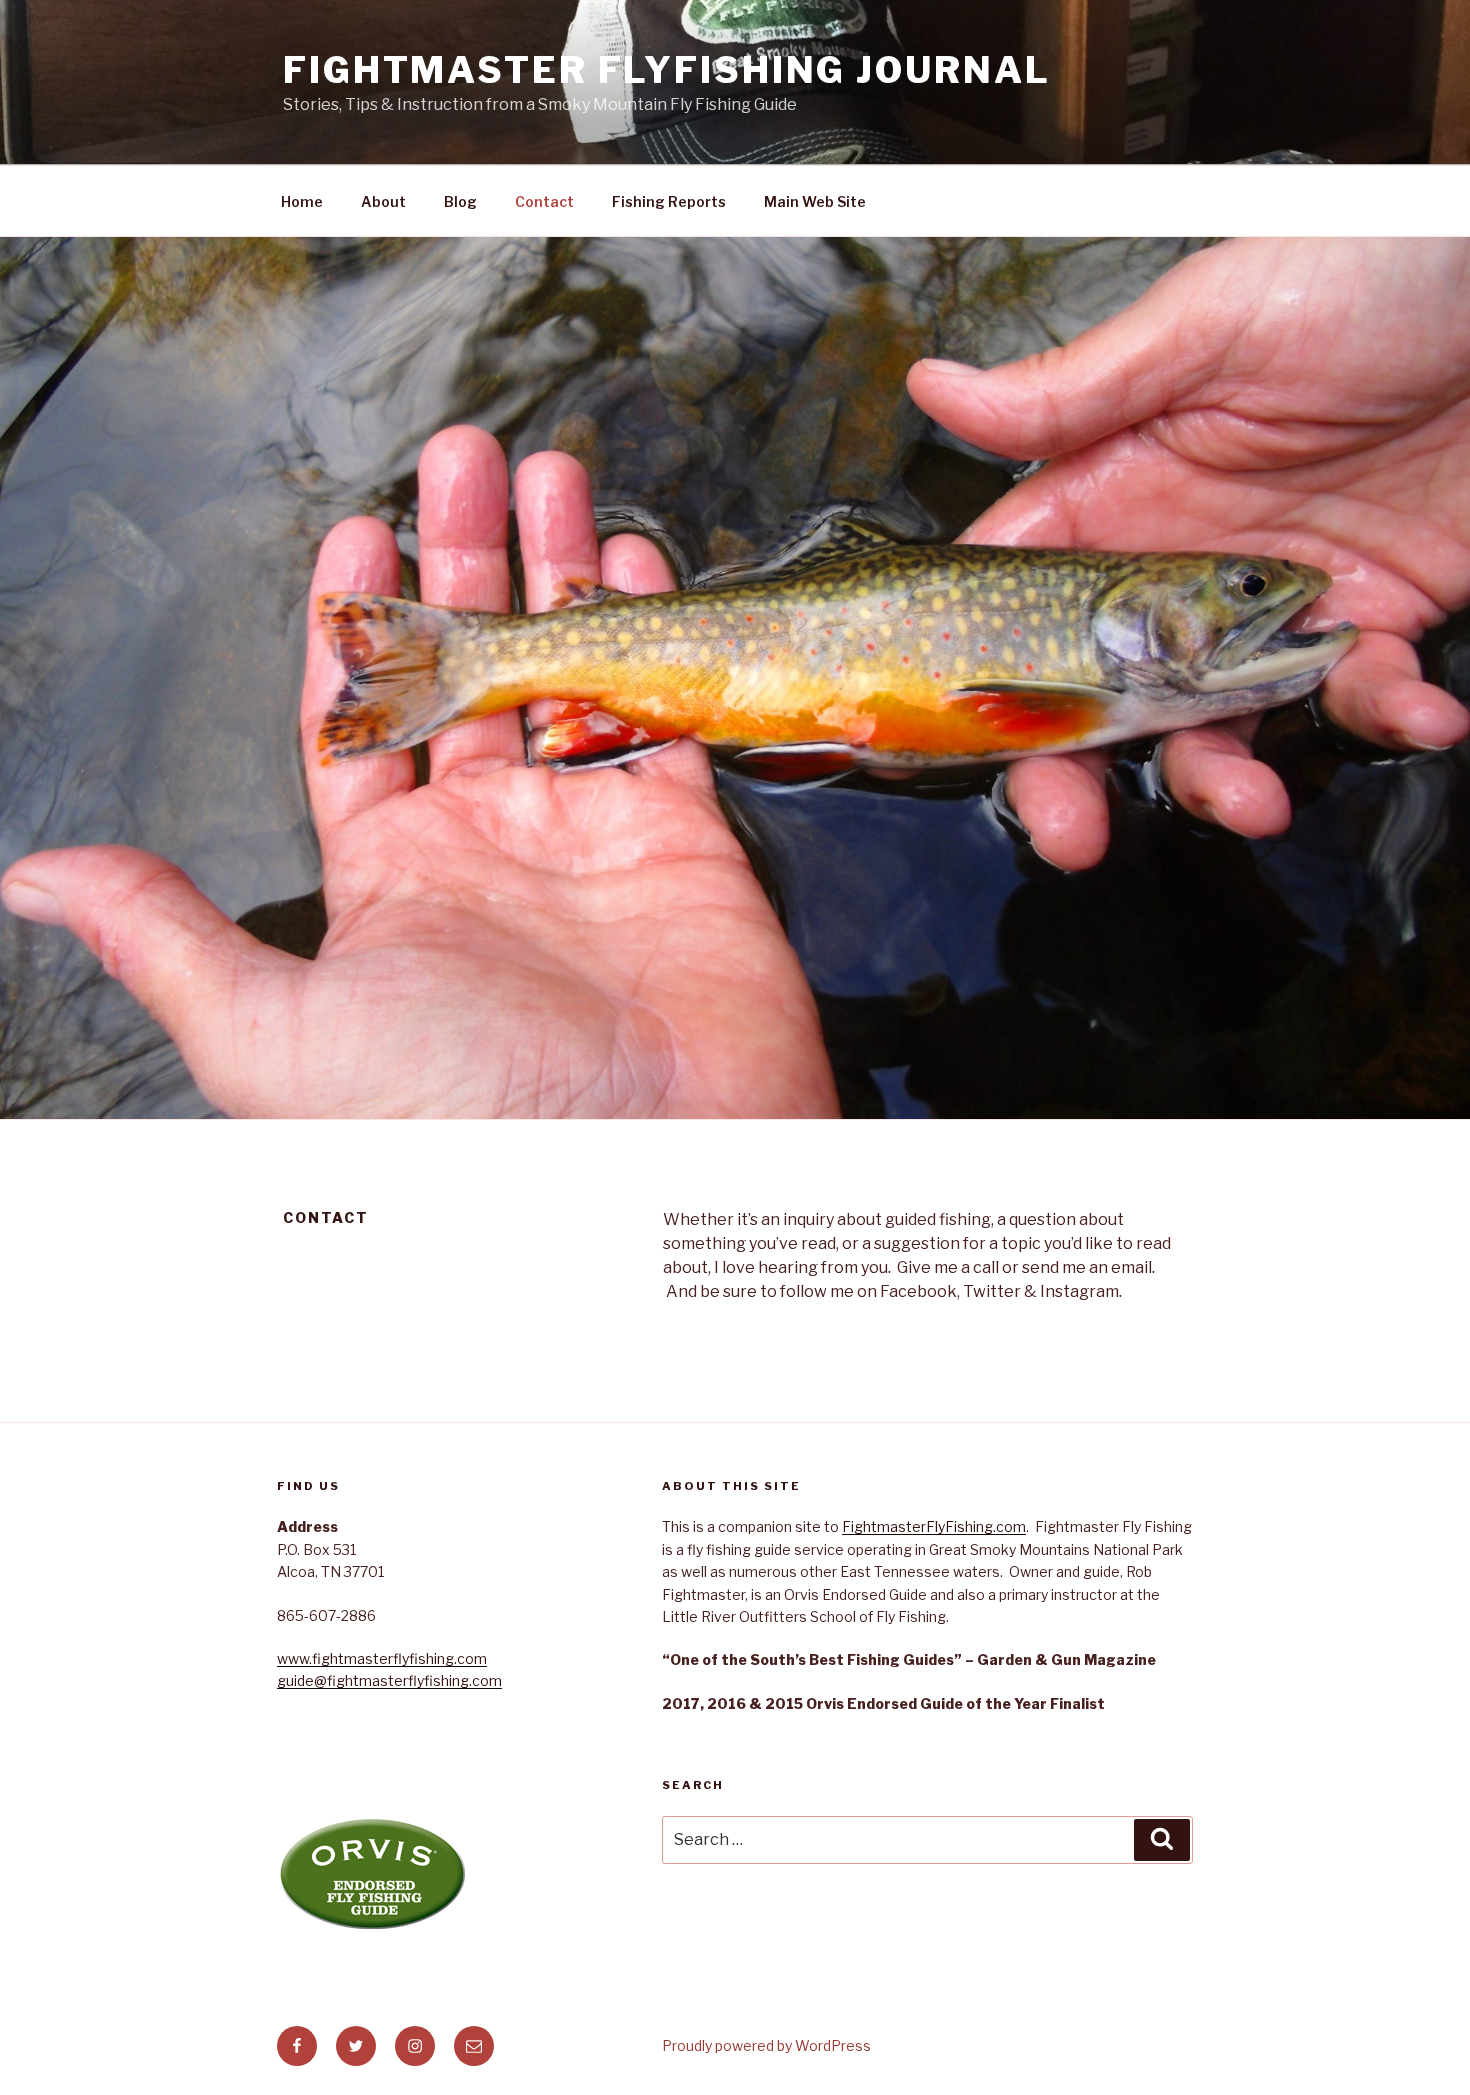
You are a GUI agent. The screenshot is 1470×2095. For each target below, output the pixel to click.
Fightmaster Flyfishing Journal (666, 70)
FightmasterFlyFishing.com (934, 1526)
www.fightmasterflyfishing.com (382, 1658)
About (383, 201)
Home (302, 201)
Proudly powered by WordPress (766, 2045)
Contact (544, 201)
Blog (460, 201)
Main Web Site (815, 201)
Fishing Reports (669, 201)
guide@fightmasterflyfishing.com (389, 1680)
